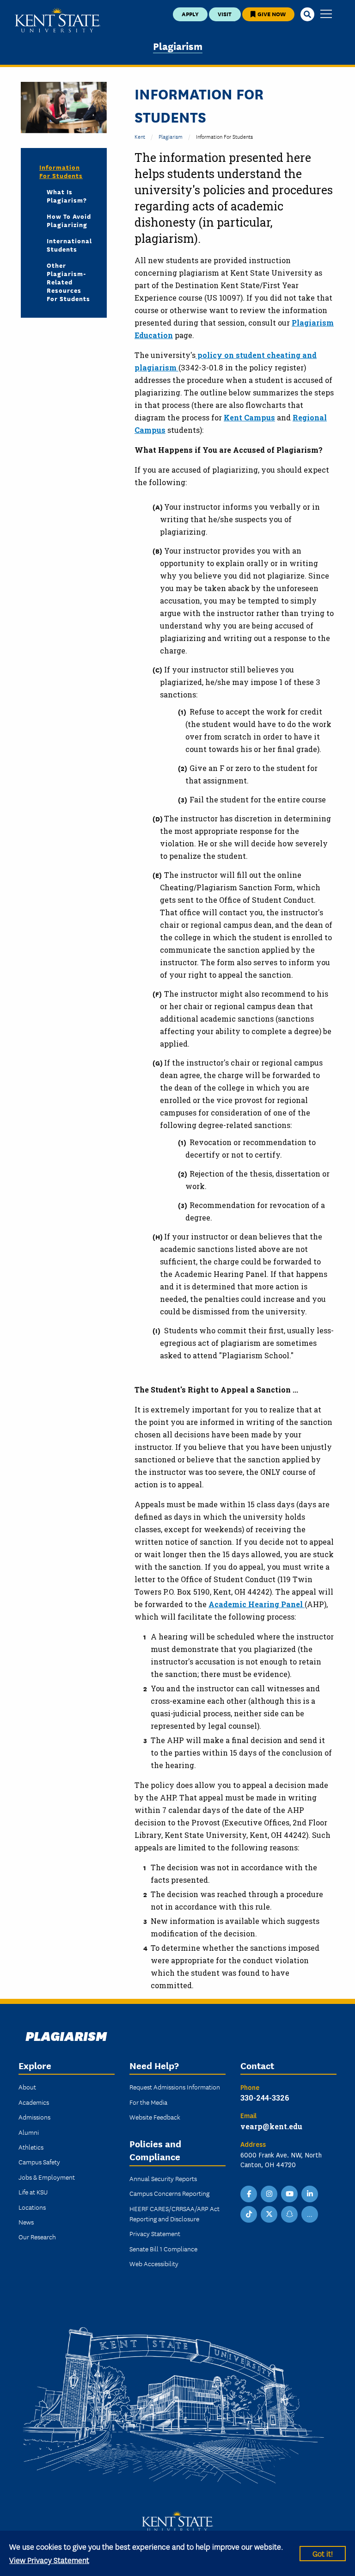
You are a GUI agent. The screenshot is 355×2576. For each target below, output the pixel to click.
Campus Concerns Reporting (169, 2193)
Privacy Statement (155, 2233)
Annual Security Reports (163, 2178)
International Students (69, 245)
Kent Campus (249, 417)
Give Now (271, 14)
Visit (225, 14)
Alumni (29, 2132)
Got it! (323, 2553)
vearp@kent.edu (271, 2126)
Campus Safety (39, 2162)
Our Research (37, 2237)
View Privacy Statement (49, 2560)
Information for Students (61, 171)
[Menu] (326, 15)
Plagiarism (178, 46)
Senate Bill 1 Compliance (163, 2249)
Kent (140, 136)
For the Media (148, 2102)
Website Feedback (155, 2117)
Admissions (34, 2117)
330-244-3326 (265, 2098)
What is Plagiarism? (67, 196)
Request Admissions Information (175, 2087)
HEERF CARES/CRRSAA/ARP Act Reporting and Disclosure (174, 2213)
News (26, 2222)
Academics (34, 2102)
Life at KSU (33, 2192)
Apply (190, 14)
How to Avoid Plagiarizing (69, 220)
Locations (32, 2207)
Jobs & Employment (47, 2177)
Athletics (31, 2147)
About (27, 2087)
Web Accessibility (154, 2263)
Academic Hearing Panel (257, 1604)
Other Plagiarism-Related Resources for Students (68, 282)
